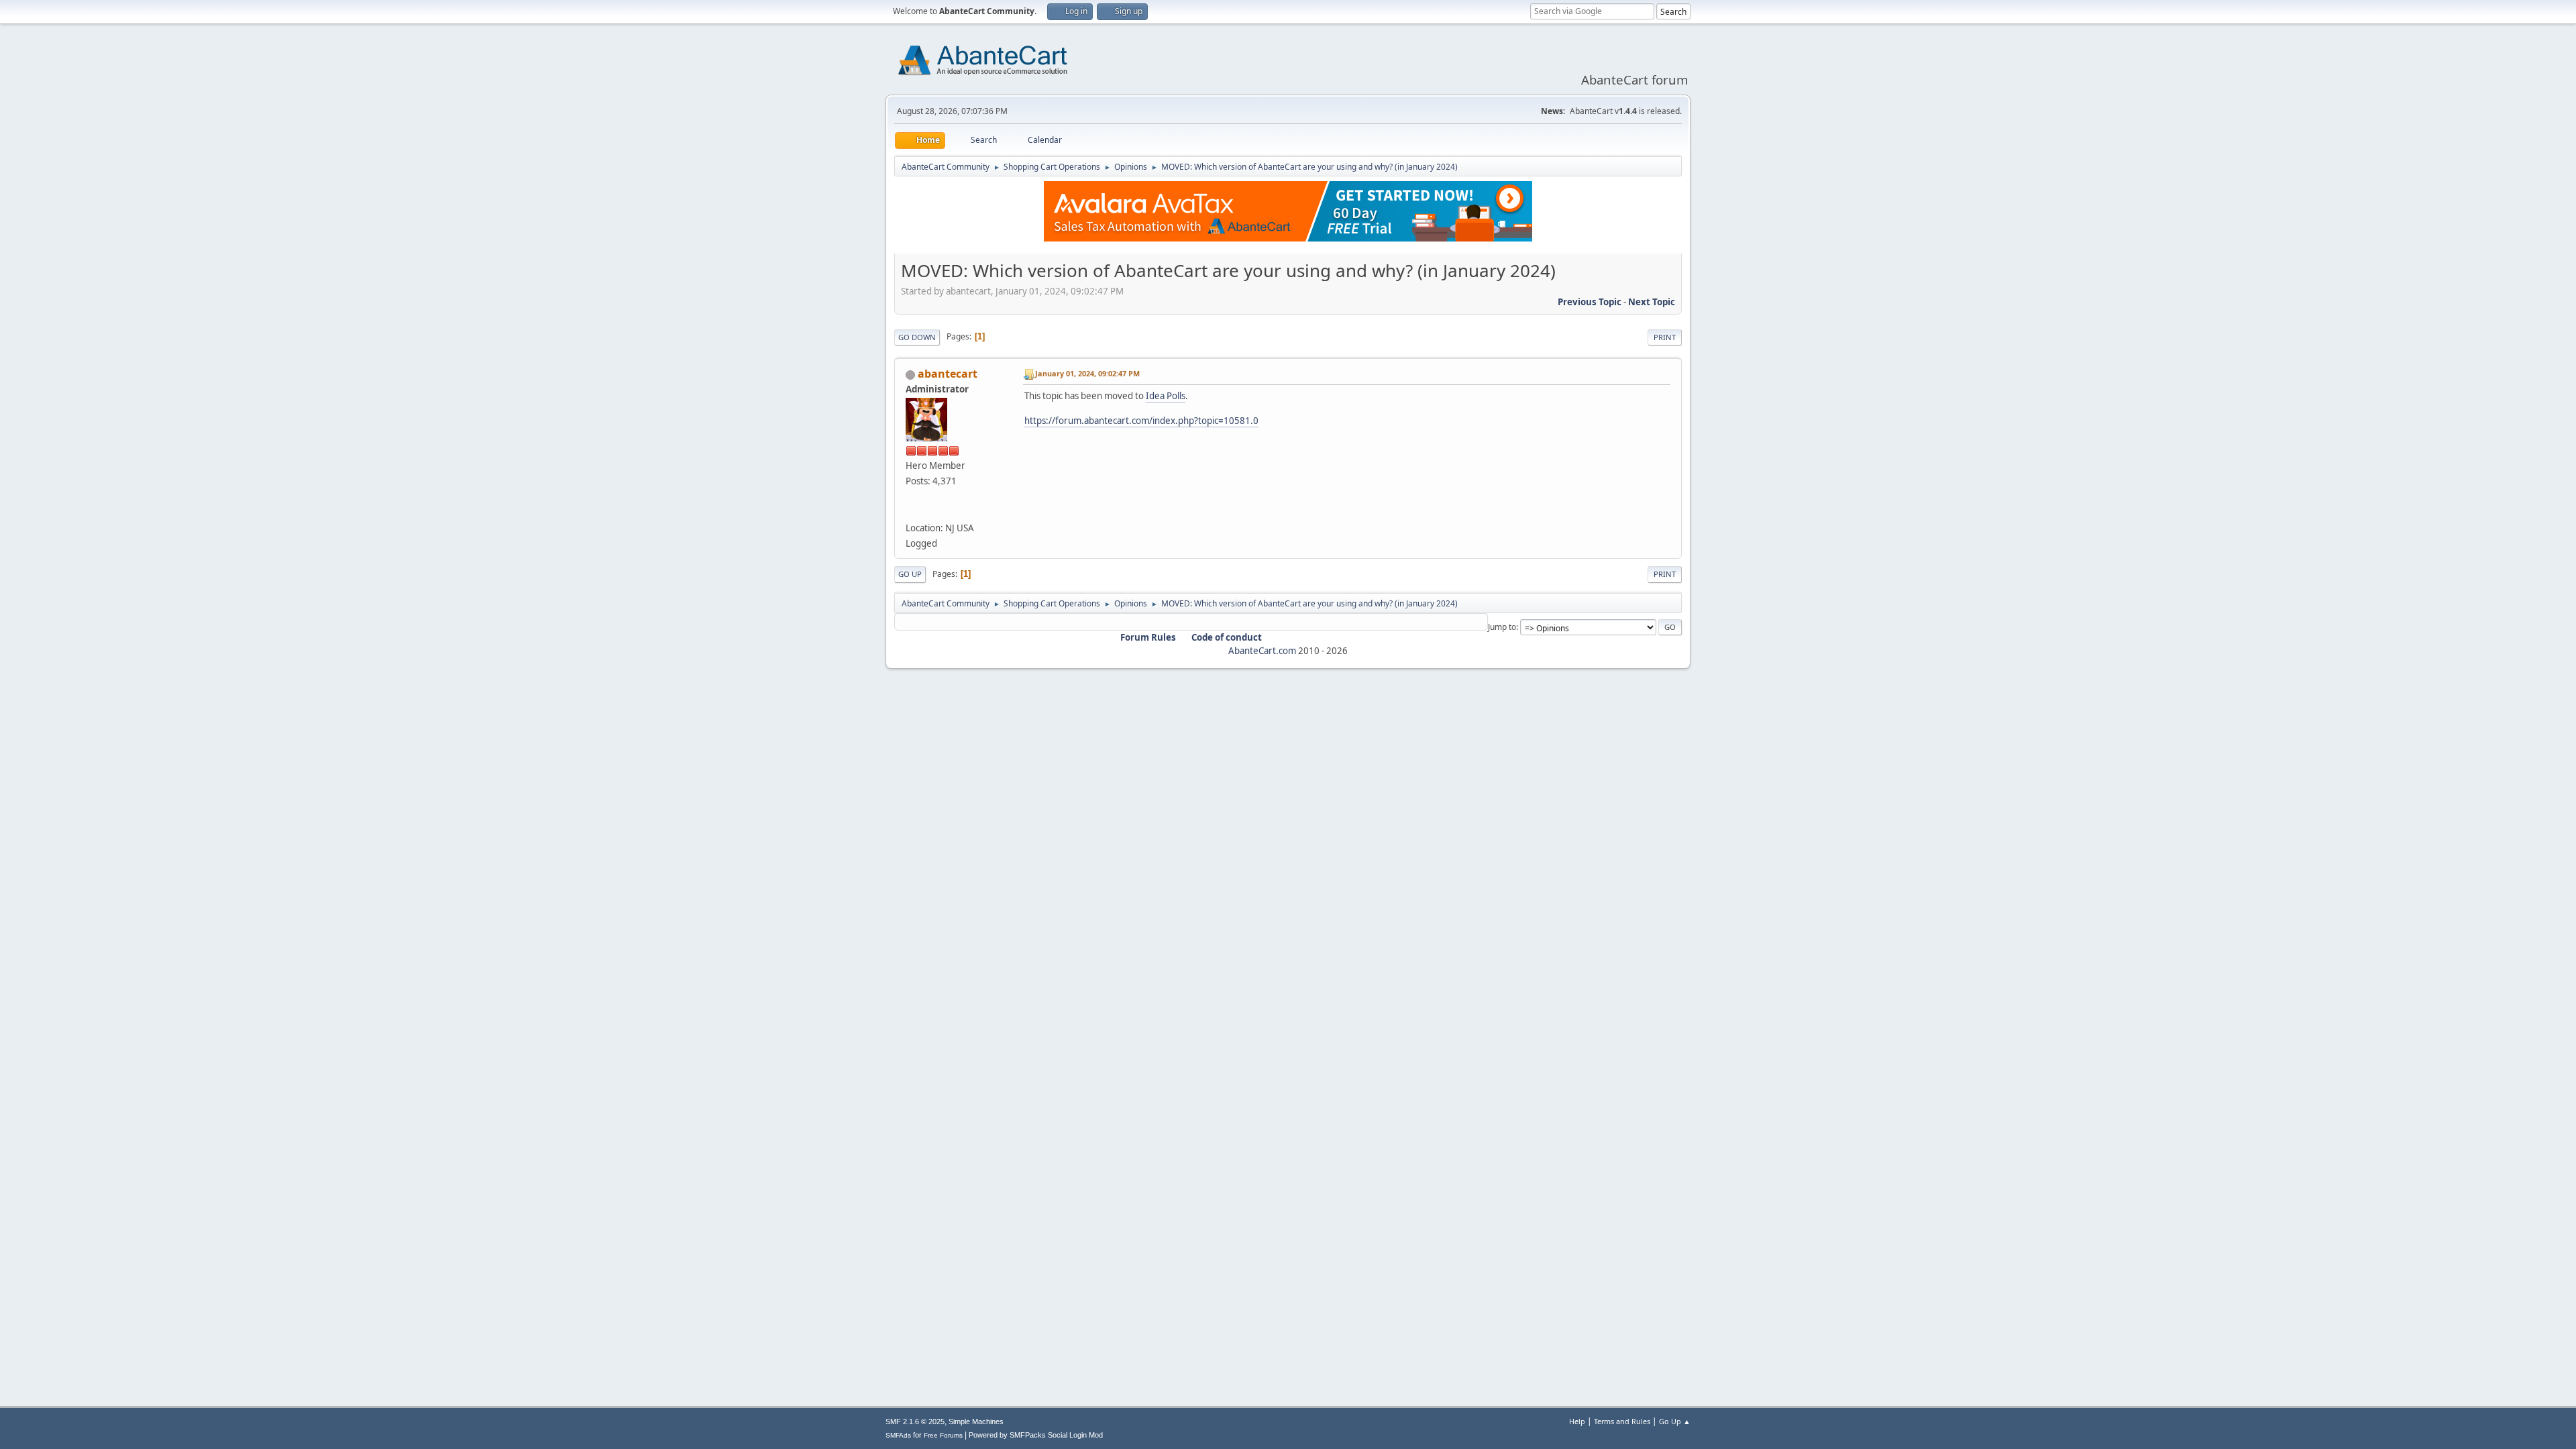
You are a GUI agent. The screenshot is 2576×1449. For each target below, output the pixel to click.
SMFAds (898, 1435)
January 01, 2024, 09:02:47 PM (1087, 373)
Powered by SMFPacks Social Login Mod (1036, 1435)
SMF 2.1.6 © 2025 (915, 1421)
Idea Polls (1166, 396)
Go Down (917, 337)
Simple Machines (976, 1421)
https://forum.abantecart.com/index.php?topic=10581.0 (1141, 421)
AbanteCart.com (1262, 651)
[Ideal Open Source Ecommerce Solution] (911, 512)
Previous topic (1590, 302)
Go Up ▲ (1675, 1421)
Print (1665, 337)
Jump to (1502, 627)
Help (1577, 1421)
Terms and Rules (1622, 1421)
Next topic (1652, 302)
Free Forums (943, 1435)
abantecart (948, 374)
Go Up (910, 574)
